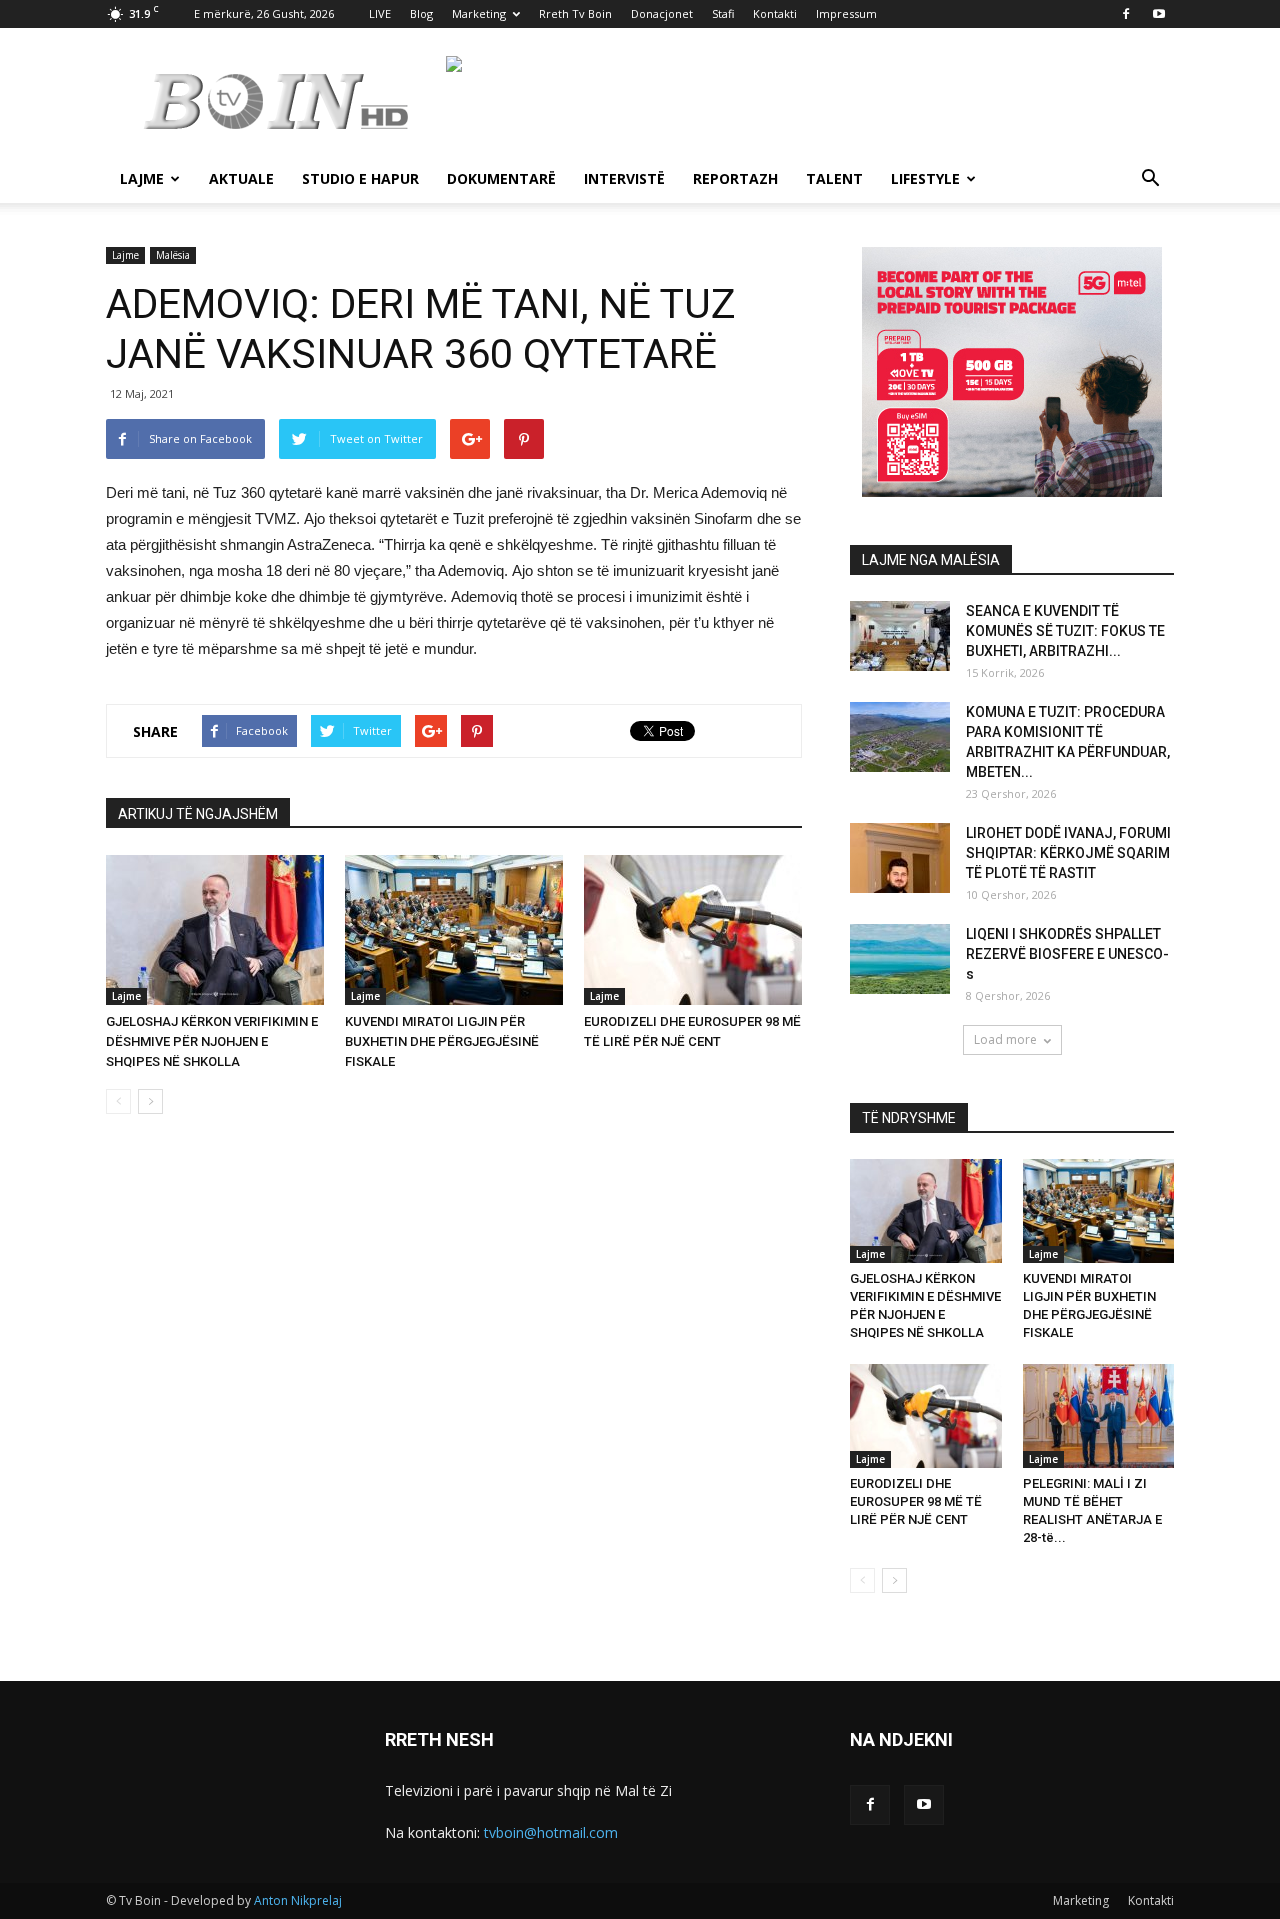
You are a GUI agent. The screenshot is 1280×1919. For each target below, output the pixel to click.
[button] (1150, 180)
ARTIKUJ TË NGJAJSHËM (198, 814)
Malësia (173, 255)
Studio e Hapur (360, 178)
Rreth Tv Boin (575, 13)
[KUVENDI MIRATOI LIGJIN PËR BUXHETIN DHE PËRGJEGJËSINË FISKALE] (454, 930)
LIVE (380, 13)
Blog (421, 13)
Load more (1005, 1039)
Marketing (479, 13)
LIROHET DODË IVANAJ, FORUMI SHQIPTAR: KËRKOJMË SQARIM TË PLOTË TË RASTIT (1068, 853)
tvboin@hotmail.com (551, 1832)
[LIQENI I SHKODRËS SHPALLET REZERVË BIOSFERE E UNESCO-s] (900, 959)
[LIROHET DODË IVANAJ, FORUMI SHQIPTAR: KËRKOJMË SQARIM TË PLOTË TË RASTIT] (900, 858)
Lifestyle (925, 178)
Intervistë (624, 178)
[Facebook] (1126, 14)
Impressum (846, 13)
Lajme (142, 178)
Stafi (723, 13)
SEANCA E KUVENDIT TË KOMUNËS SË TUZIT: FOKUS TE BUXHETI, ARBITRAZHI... (1065, 631)
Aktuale (241, 178)
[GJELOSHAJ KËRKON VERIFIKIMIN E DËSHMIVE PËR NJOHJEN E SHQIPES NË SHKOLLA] (215, 930)
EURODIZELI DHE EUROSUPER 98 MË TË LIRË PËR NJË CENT (916, 1501)
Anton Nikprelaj (298, 1900)
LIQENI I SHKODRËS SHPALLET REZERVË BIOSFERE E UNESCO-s (1067, 954)
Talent (834, 178)
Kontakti (775, 13)
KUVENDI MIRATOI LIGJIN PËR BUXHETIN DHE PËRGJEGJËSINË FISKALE (442, 1041)
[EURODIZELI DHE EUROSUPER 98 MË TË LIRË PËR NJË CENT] (693, 930)
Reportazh (735, 178)
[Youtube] (1159, 14)
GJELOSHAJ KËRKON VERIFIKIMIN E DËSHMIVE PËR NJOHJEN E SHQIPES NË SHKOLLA (212, 1041)
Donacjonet (662, 13)
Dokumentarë (501, 178)
